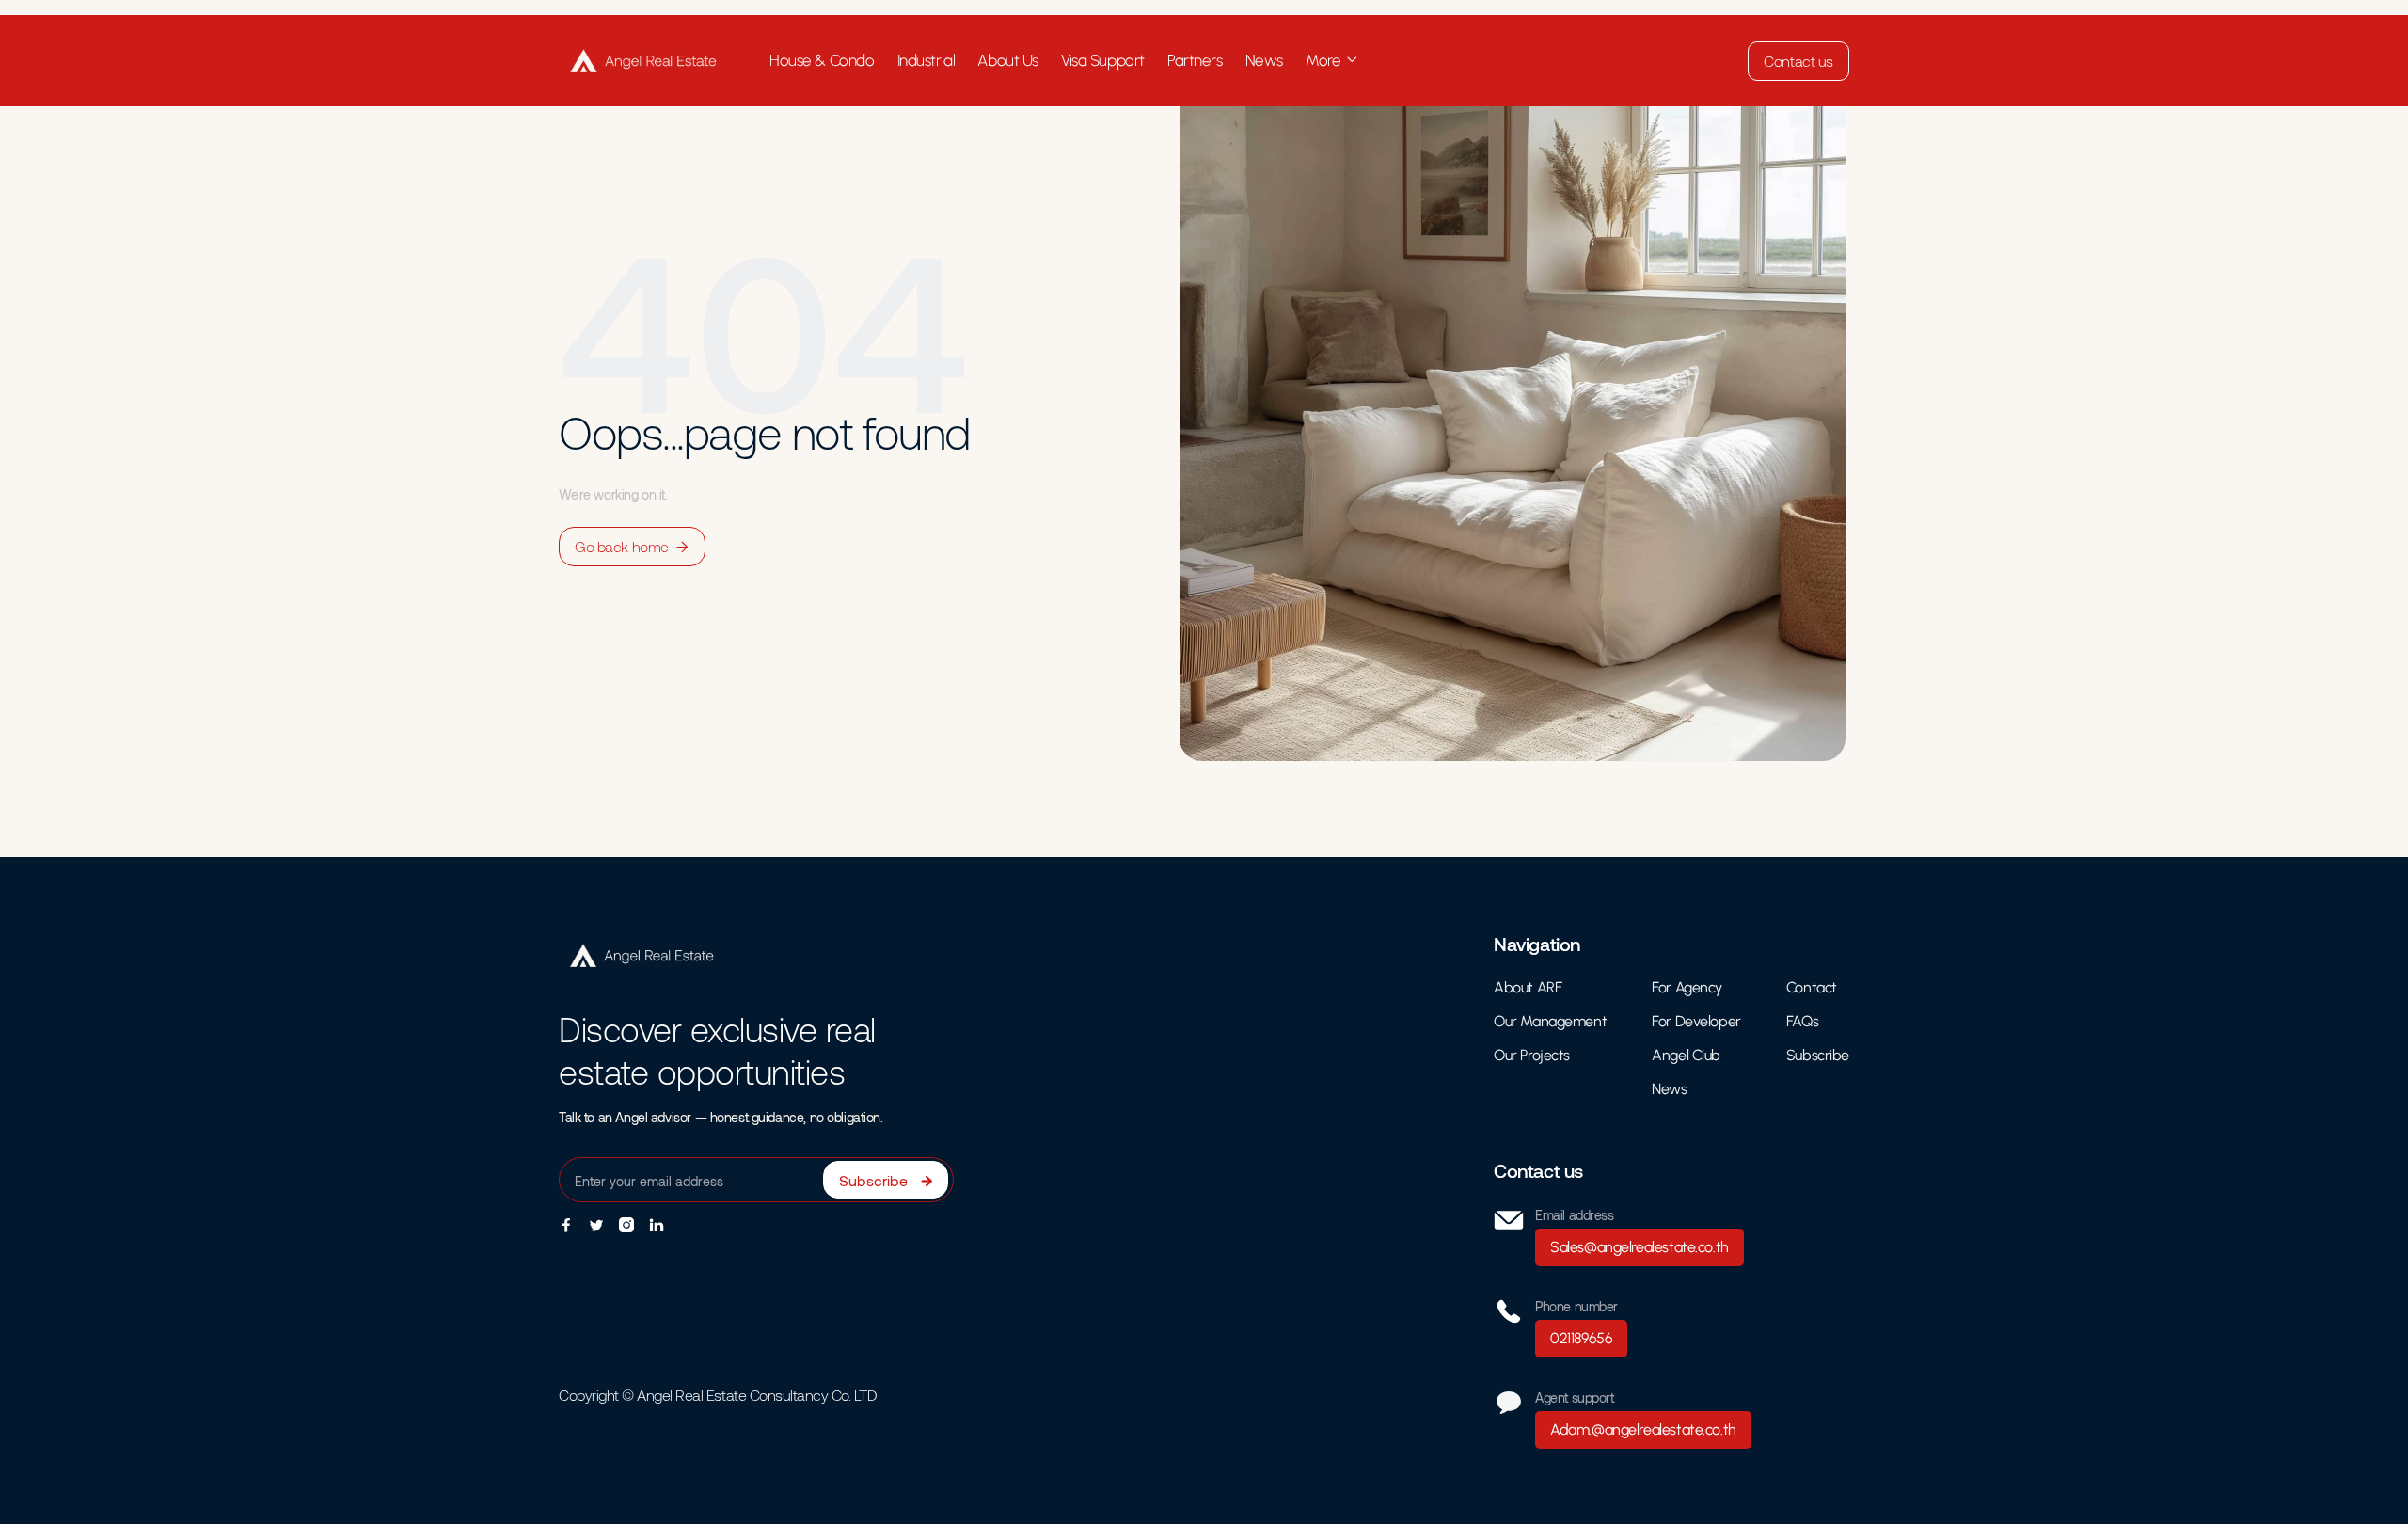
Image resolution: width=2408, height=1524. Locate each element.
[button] (1332, 61)
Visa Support (1103, 60)
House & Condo (822, 60)
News (1264, 60)
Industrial (927, 60)
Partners (1195, 60)
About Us (1008, 60)
